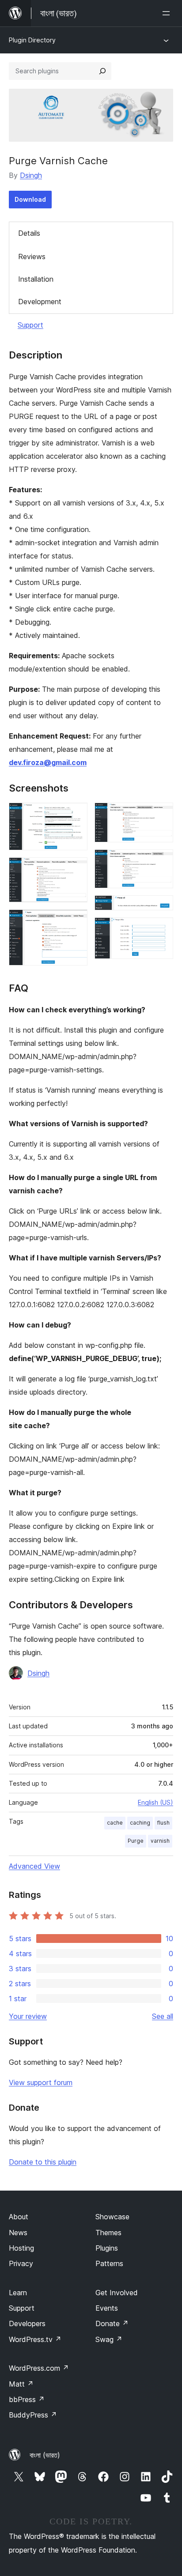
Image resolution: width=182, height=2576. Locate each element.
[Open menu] (168, 13)
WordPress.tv (35, 2339)
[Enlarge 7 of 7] (161, 929)
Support (30, 325)
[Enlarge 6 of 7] (161, 907)
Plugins (107, 2248)
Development (40, 302)
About (19, 2217)
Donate (112, 2323)
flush (163, 1823)
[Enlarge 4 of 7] (161, 815)
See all (163, 2016)
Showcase (112, 2217)
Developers (27, 2323)
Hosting (21, 2248)
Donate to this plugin (43, 2162)
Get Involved (117, 2293)
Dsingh (31, 175)
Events (107, 2308)
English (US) (155, 1802)
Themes (108, 2233)
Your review (28, 2016)
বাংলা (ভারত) (45, 2455)
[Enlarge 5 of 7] (161, 861)
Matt (21, 2384)
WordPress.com (39, 2368)
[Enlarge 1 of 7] (76, 815)
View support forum (41, 2082)
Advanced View (34, 1866)
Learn (18, 2293)
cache (115, 1823)
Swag (109, 2339)
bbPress (27, 2399)
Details (29, 233)
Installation (36, 279)
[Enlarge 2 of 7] (76, 869)
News (18, 2233)
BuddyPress (33, 2415)
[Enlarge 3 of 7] (76, 921)
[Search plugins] (102, 71)
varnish (160, 1841)
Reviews (32, 256)
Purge (136, 1841)
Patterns (109, 2263)
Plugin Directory (32, 40)
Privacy (21, 2263)
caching (140, 1823)
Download (30, 199)
